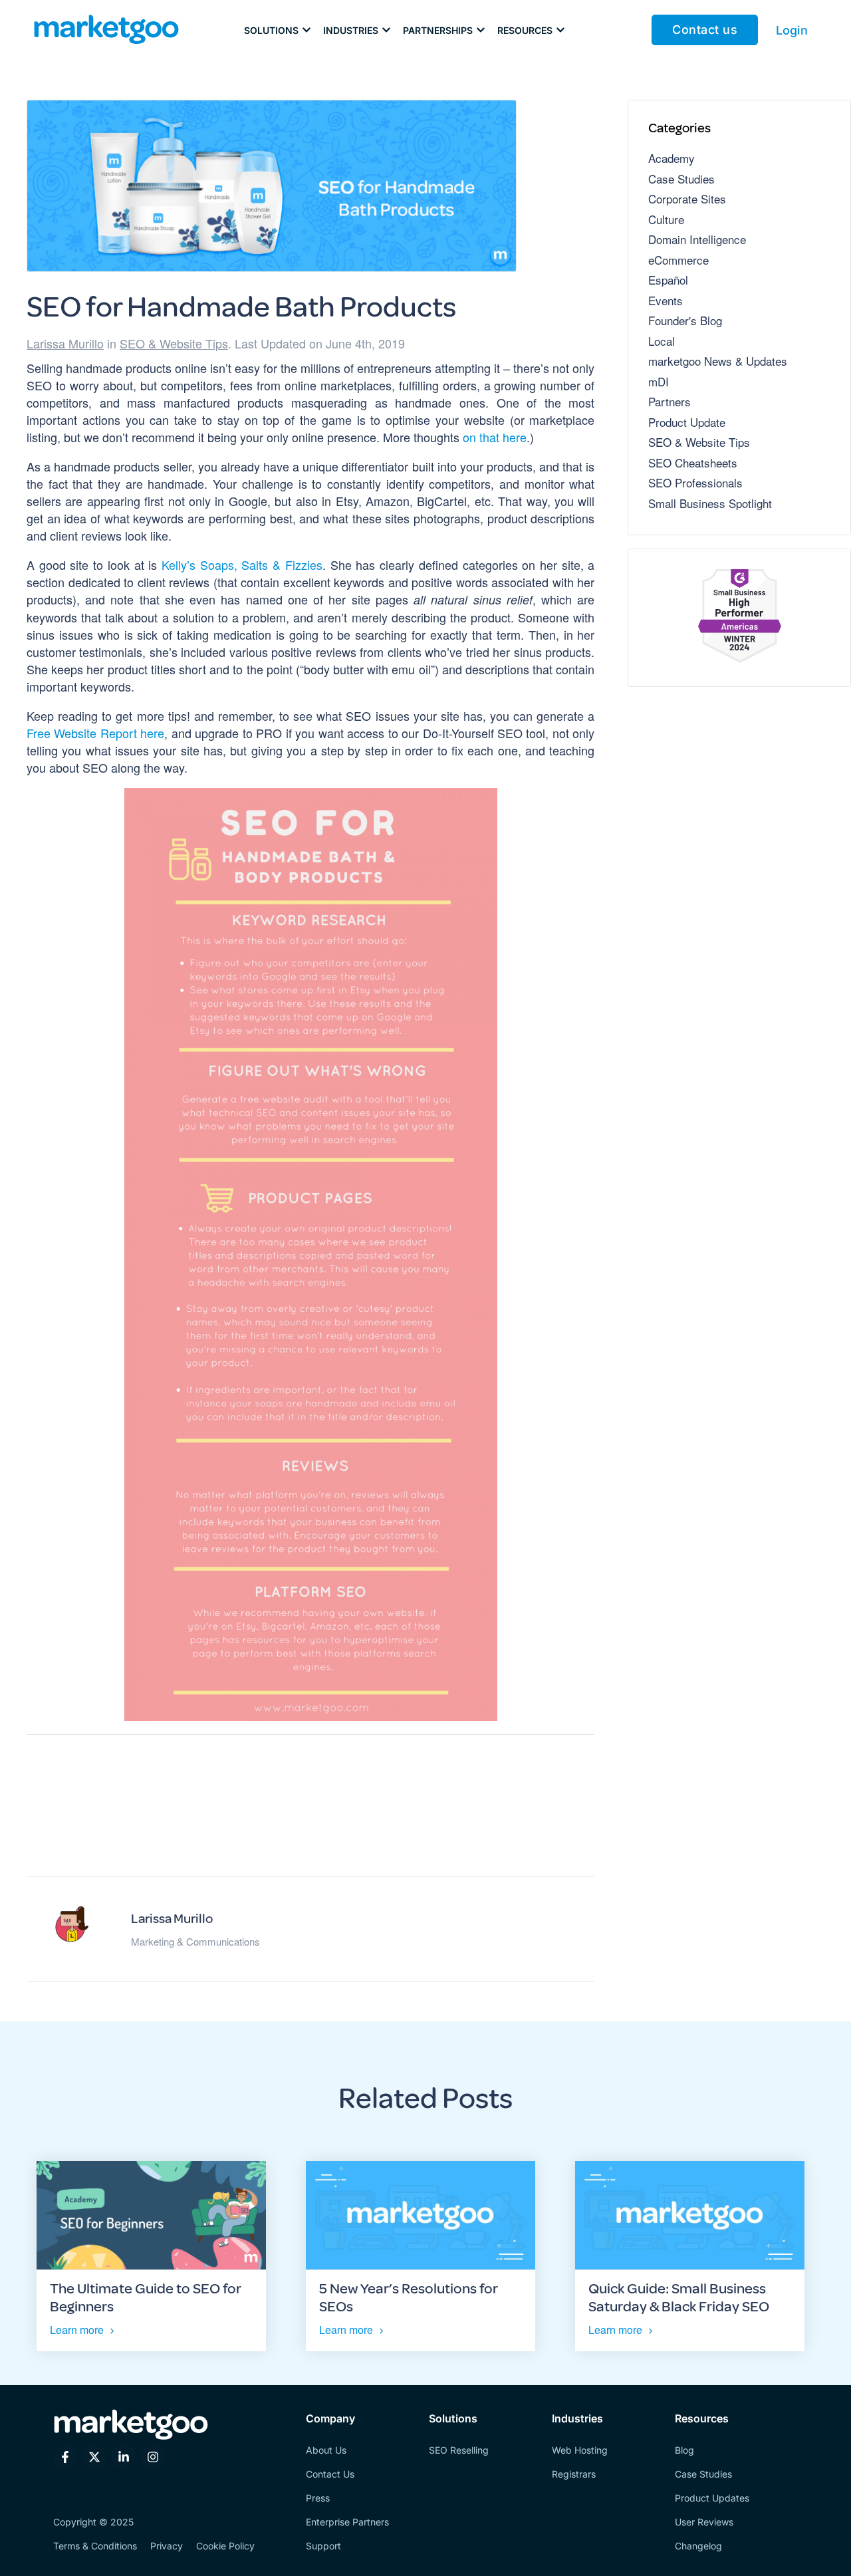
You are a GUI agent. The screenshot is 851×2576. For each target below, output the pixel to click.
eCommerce (678, 260)
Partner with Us (311, 1814)
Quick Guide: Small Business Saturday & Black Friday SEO (679, 2297)
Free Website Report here (95, 733)
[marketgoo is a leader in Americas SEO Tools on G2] (739, 618)
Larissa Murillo (65, 343)
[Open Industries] (386, 30)
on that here (495, 437)
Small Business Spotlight (710, 503)
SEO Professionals (695, 482)
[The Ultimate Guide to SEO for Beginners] (151, 2216)
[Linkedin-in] (124, 2457)
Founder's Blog (685, 320)
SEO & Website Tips (174, 343)
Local (662, 341)
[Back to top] (32, 2544)
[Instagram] (153, 2457)
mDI (659, 381)
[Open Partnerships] (481, 30)
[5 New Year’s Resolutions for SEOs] (421, 2216)
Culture (666, 219)
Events (666, 300)
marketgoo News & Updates (718, 361)
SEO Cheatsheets (693, 462)
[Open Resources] (560, 30)
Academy (671, 158)
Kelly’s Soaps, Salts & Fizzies (242, 565)
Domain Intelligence (697, 239)
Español (668, 280)
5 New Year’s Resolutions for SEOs (409, 2297)
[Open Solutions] (306, 30)
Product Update (687, 422)
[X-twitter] (94, 2457)
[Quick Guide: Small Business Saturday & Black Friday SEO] (690, 2216)
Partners (669, 401)
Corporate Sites (687, 198)
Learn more (77, 2330)
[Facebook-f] (65, 2457)
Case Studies (681, 179)
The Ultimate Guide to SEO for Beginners (146, 2297)
